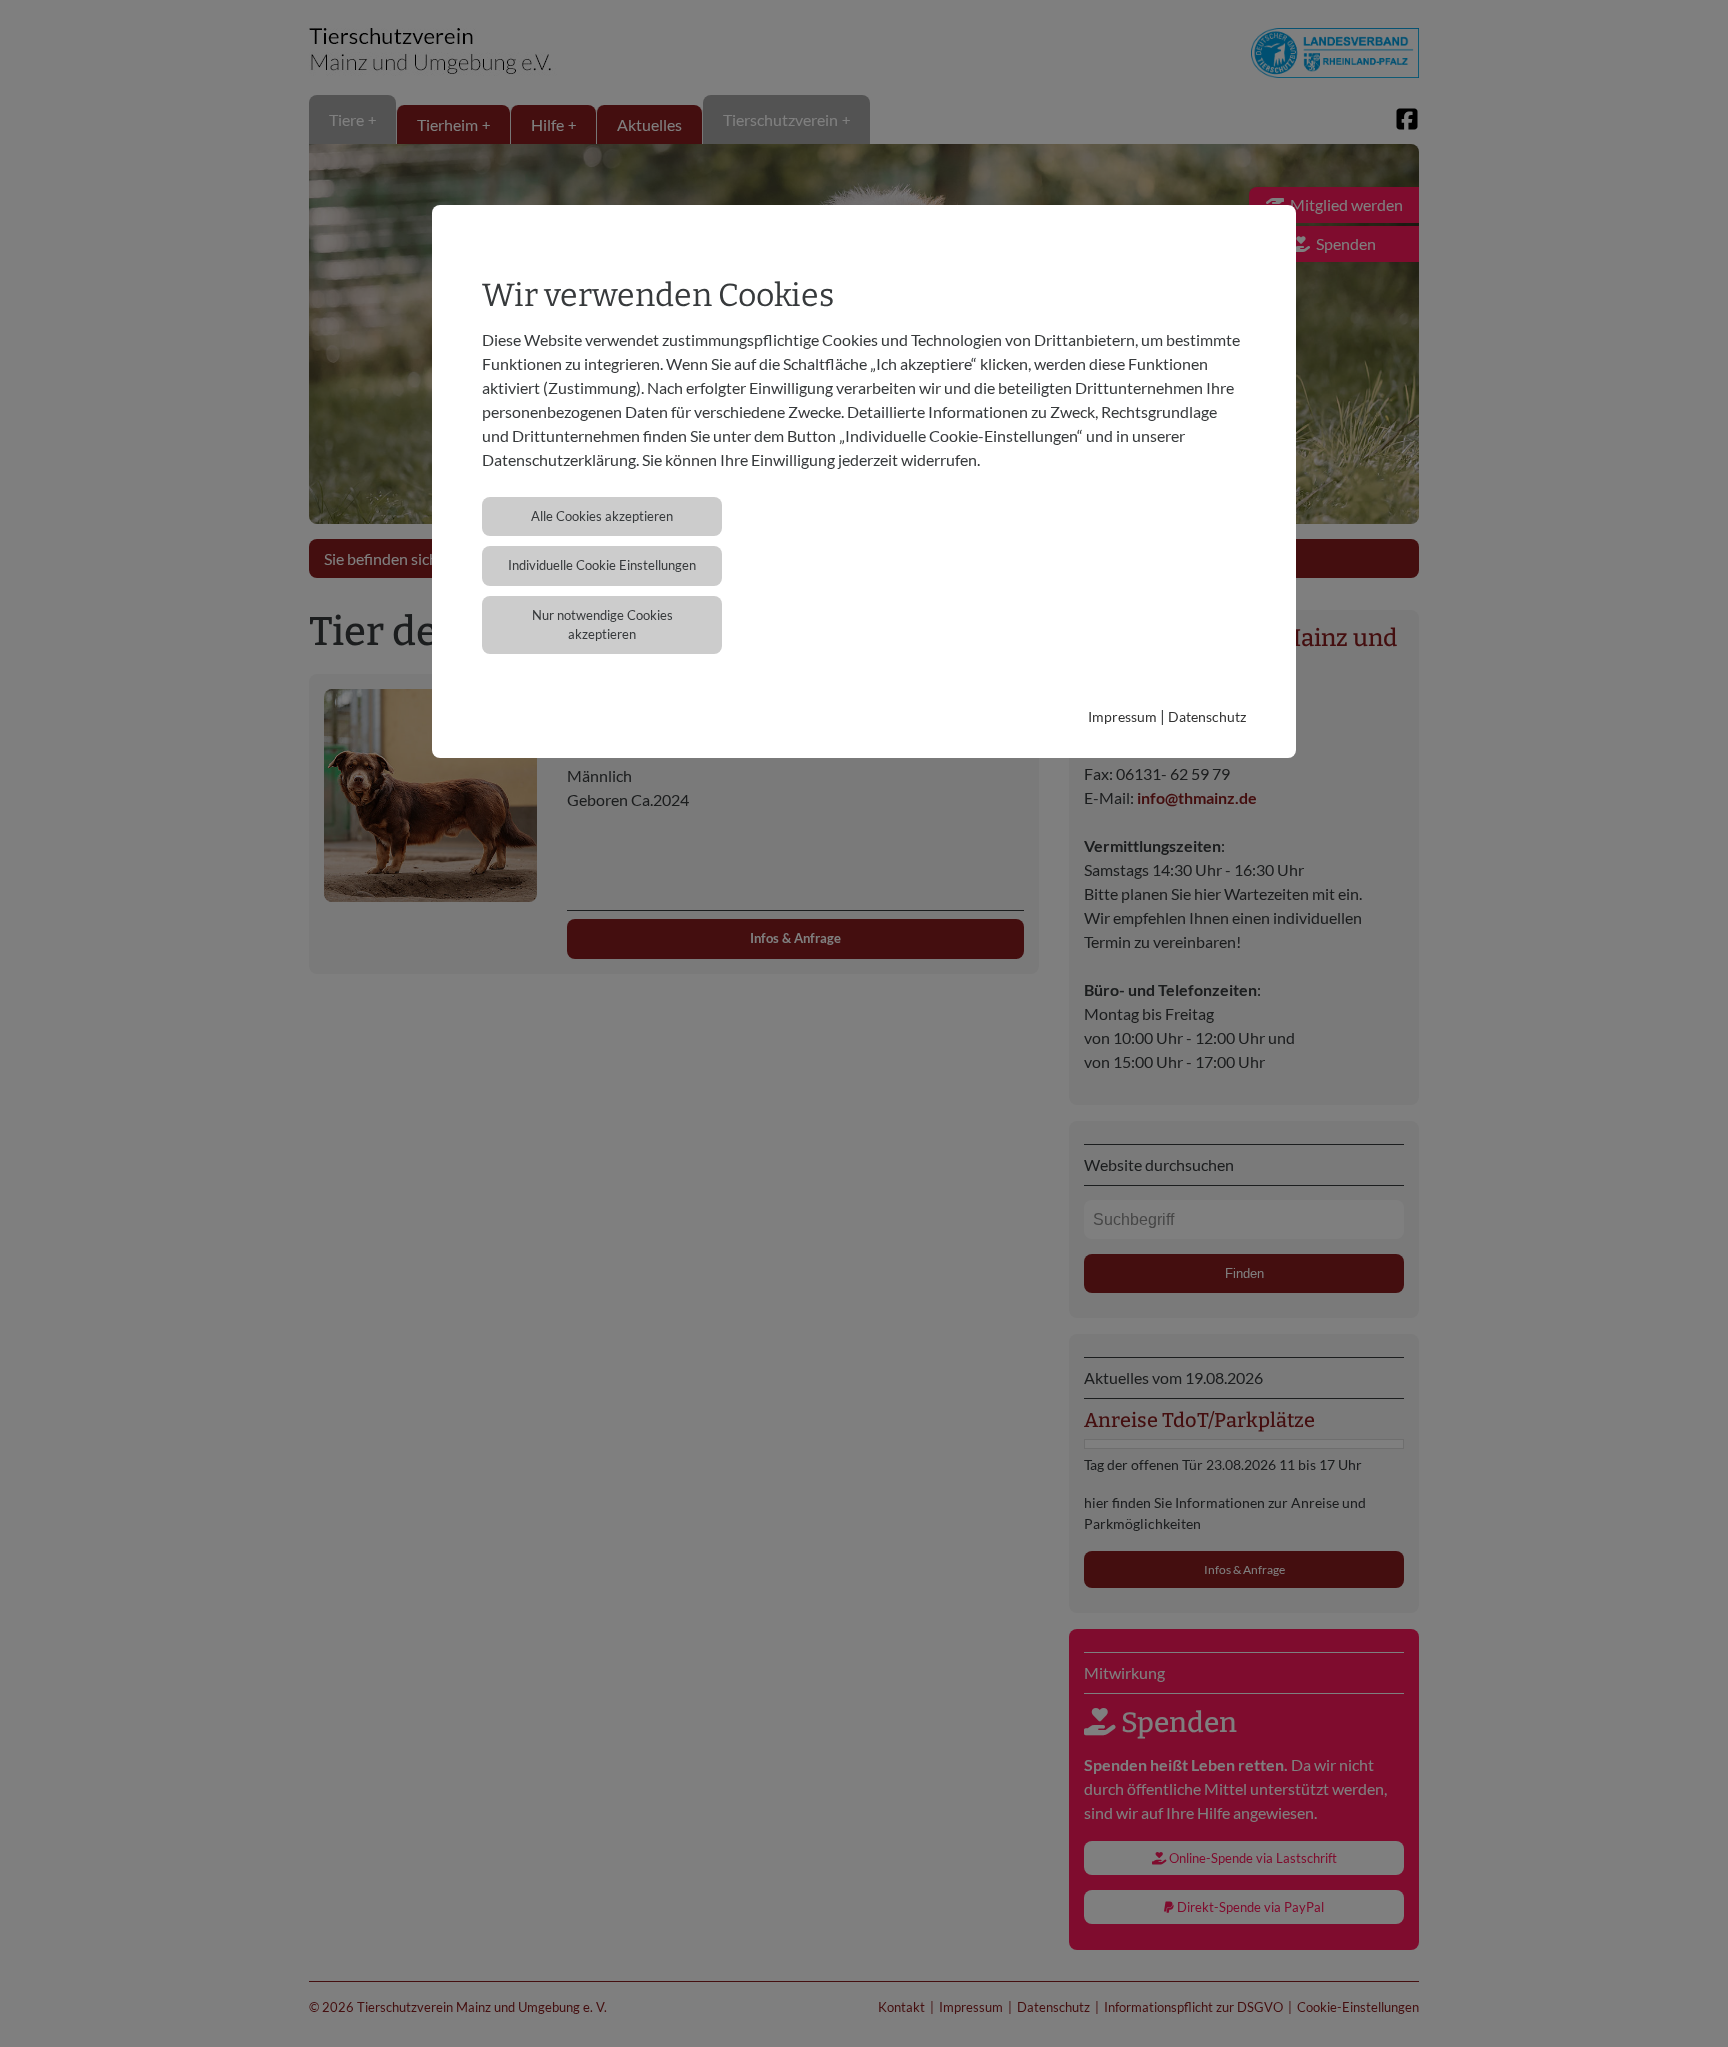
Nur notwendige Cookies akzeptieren (602, 624)
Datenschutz (1207, 716)
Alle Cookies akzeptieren (602, 516)
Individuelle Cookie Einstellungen (602, 565)
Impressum (1122, 716)
